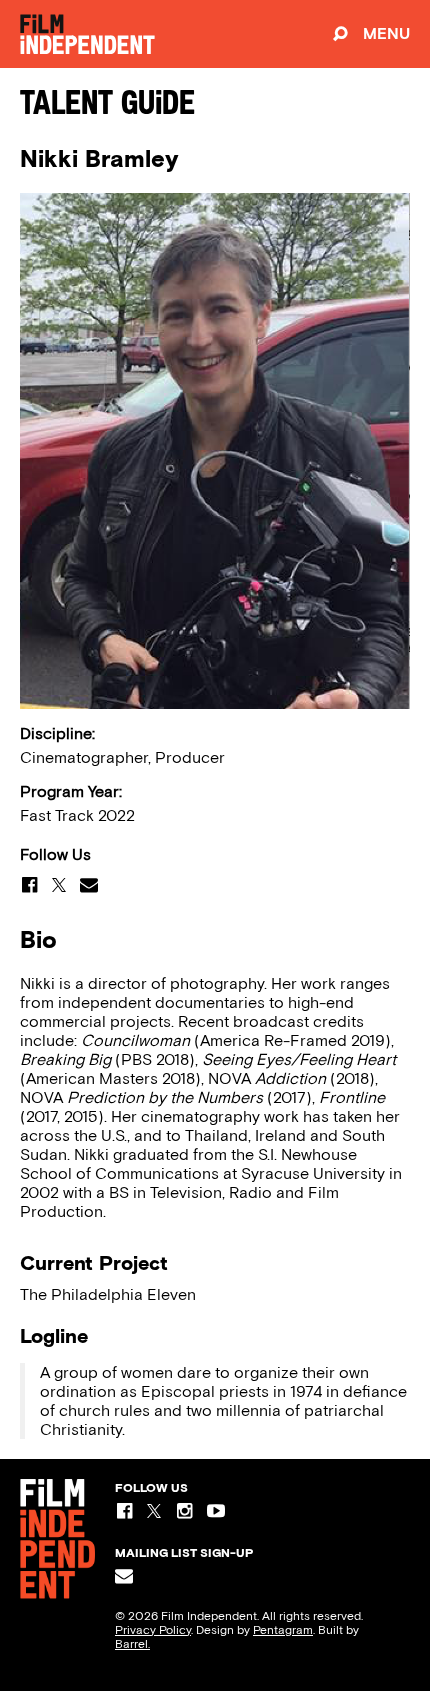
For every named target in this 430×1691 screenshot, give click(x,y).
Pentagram (283, 1630)
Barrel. (132, 1644)
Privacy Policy (153, 1630)
